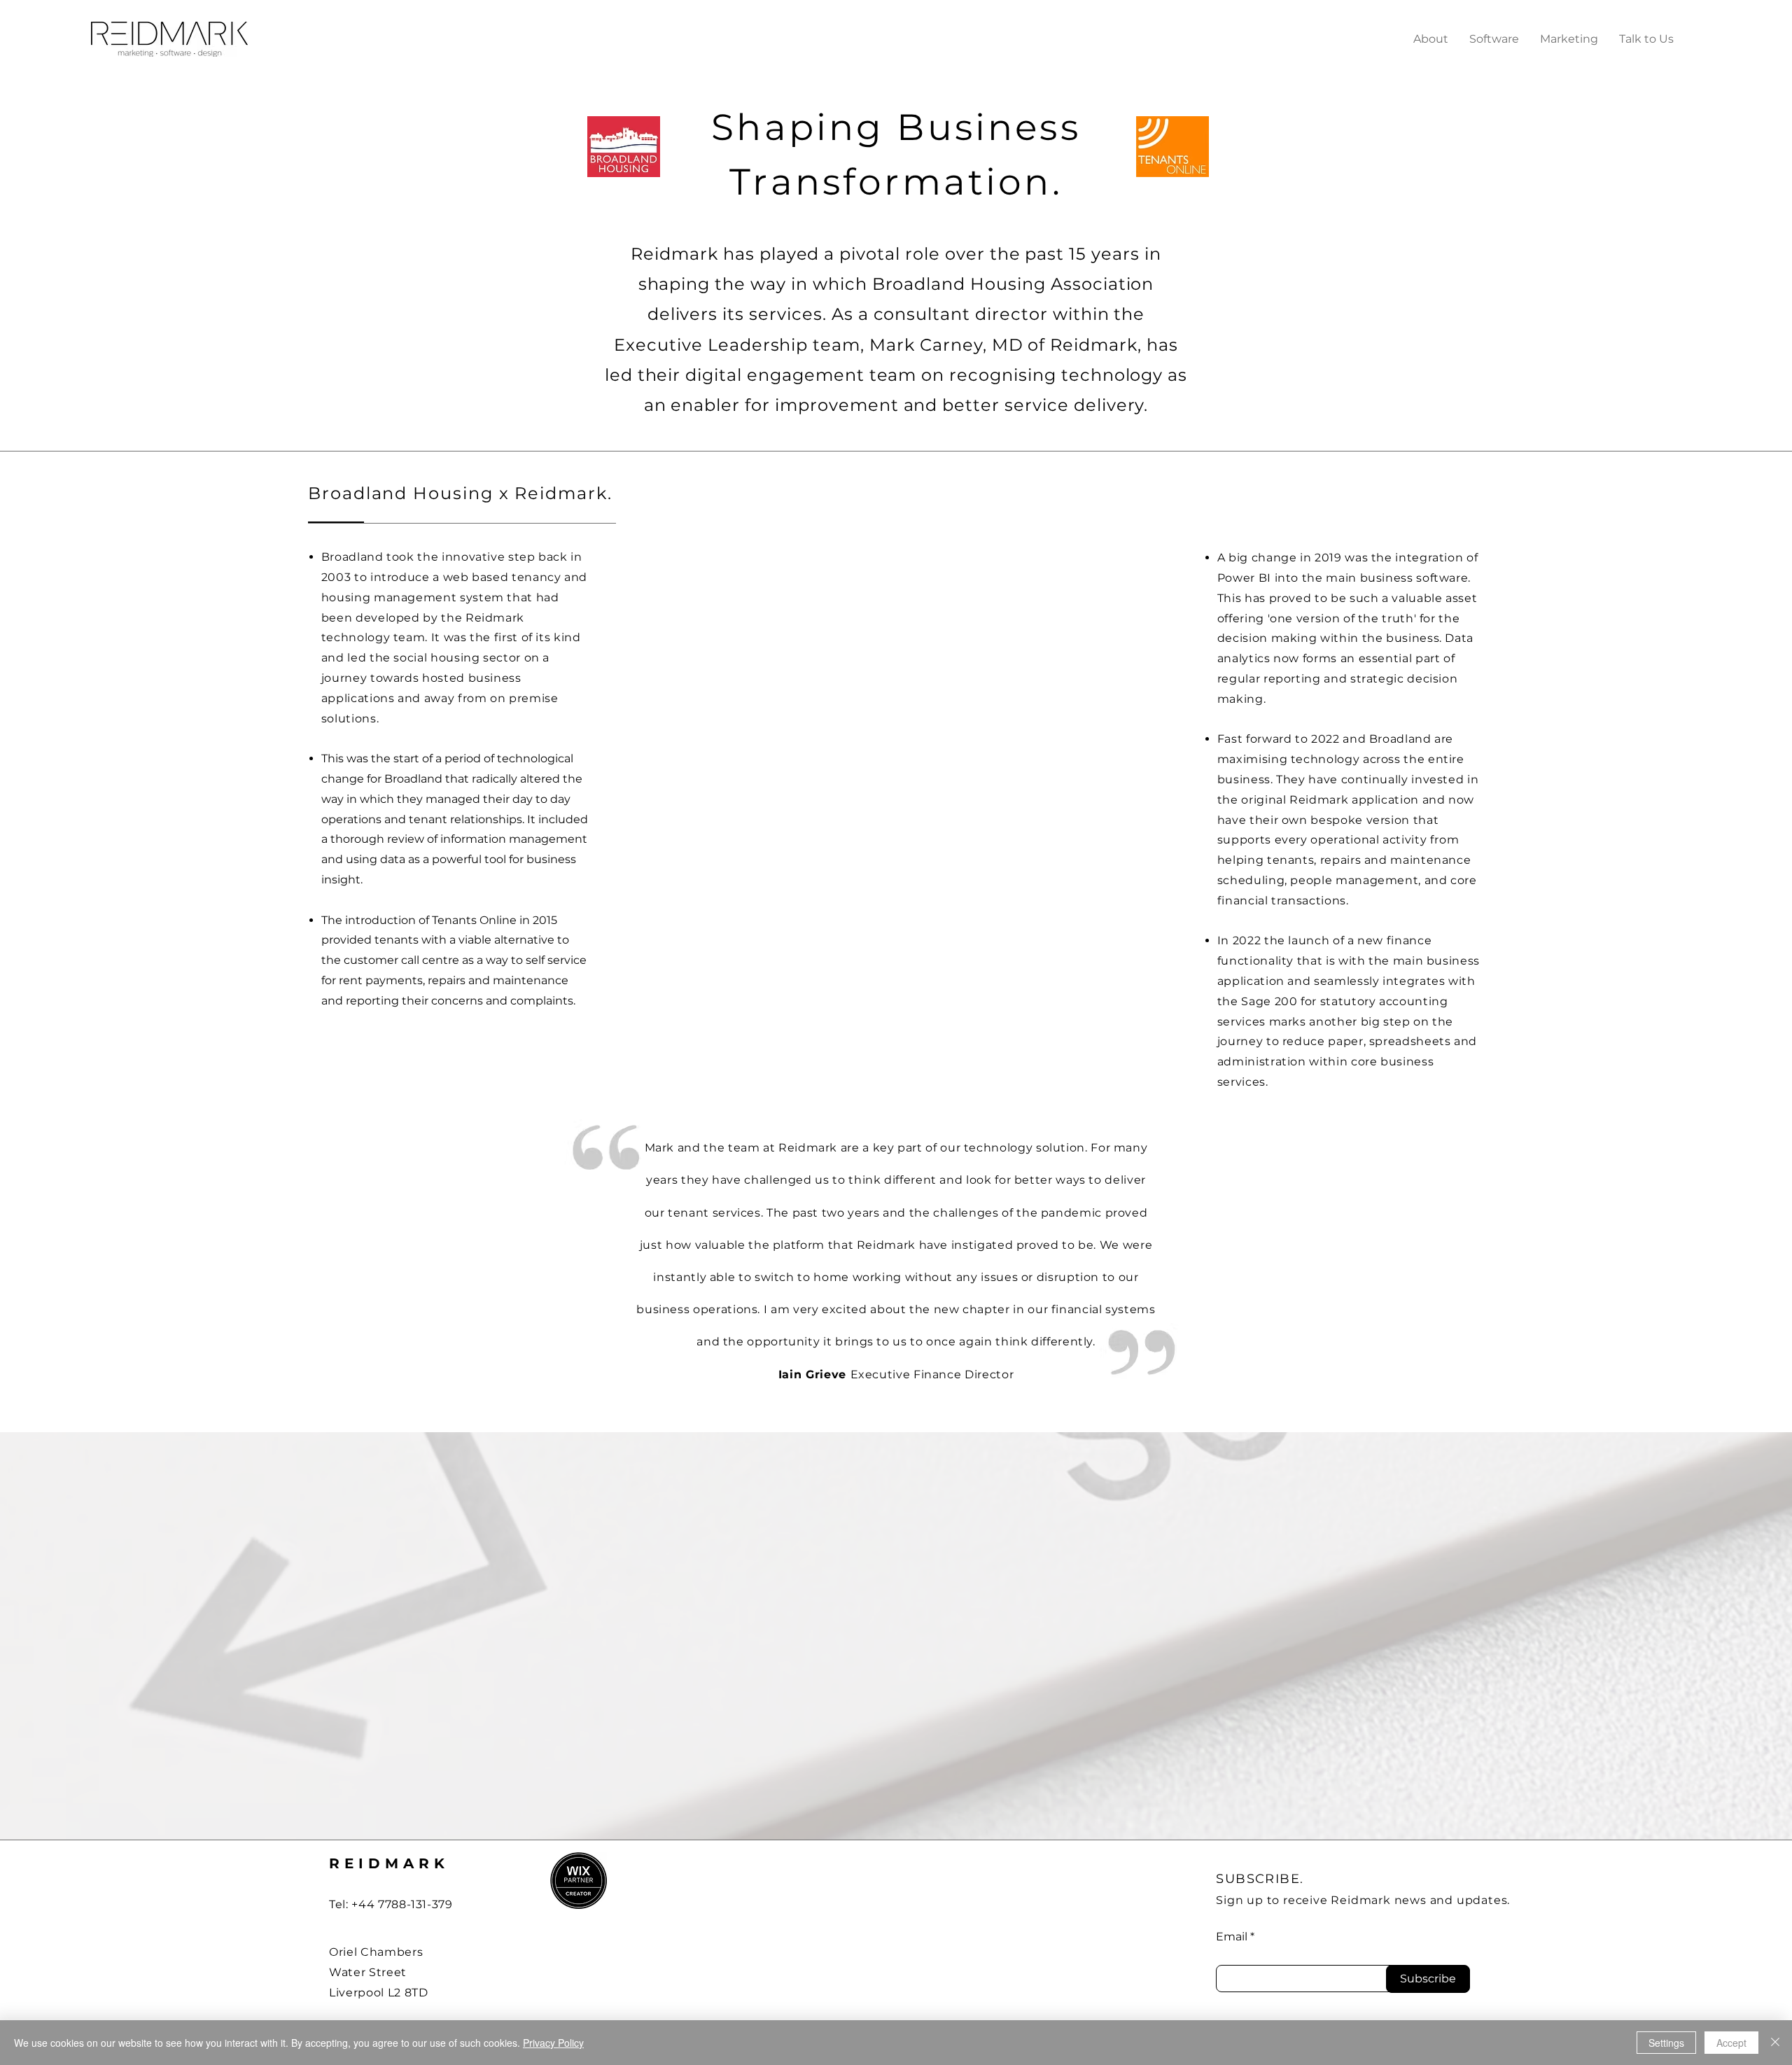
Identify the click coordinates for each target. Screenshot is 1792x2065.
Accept (1731, 2043)
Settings (1666, 2043)
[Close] (1775, 2043)
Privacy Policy (553, 2043)
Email (1232, 1937)
